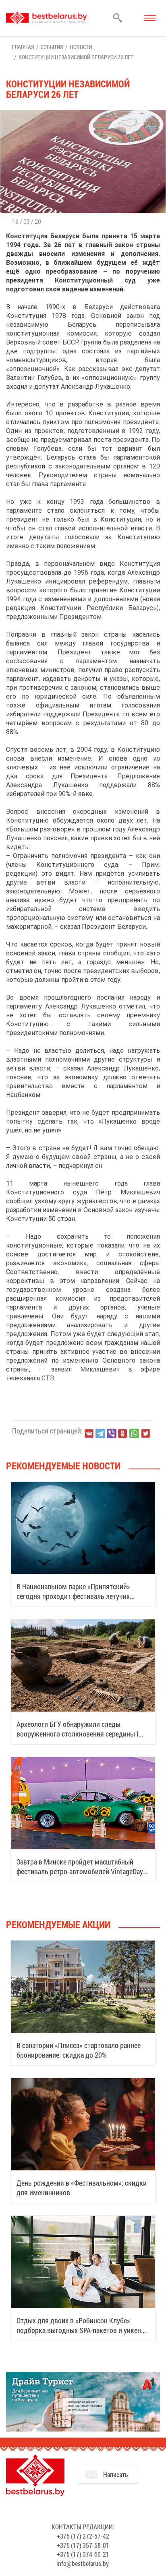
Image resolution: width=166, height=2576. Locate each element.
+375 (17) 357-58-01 (83, 2545)
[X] (145, 1433)
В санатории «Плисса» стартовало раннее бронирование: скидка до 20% (79, 2050)
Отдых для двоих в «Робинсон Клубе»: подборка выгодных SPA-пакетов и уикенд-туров (82, 2330)
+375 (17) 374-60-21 (83, 2554)
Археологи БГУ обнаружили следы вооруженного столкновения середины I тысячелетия (78, 1734)
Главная (23, 47)
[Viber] (112, 1433)
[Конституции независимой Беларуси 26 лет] (83, 114)
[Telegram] (100, 1433)
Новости (81, 47)
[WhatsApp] (134, 1433)
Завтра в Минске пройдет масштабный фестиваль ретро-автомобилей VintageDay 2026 (80, 1871)
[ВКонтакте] (89, 1433)
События (52, 47)
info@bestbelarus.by (83, 2563)
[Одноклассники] (123, 1434)
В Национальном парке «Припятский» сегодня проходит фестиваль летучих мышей (73, 1596)
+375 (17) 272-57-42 (83, 2536)
